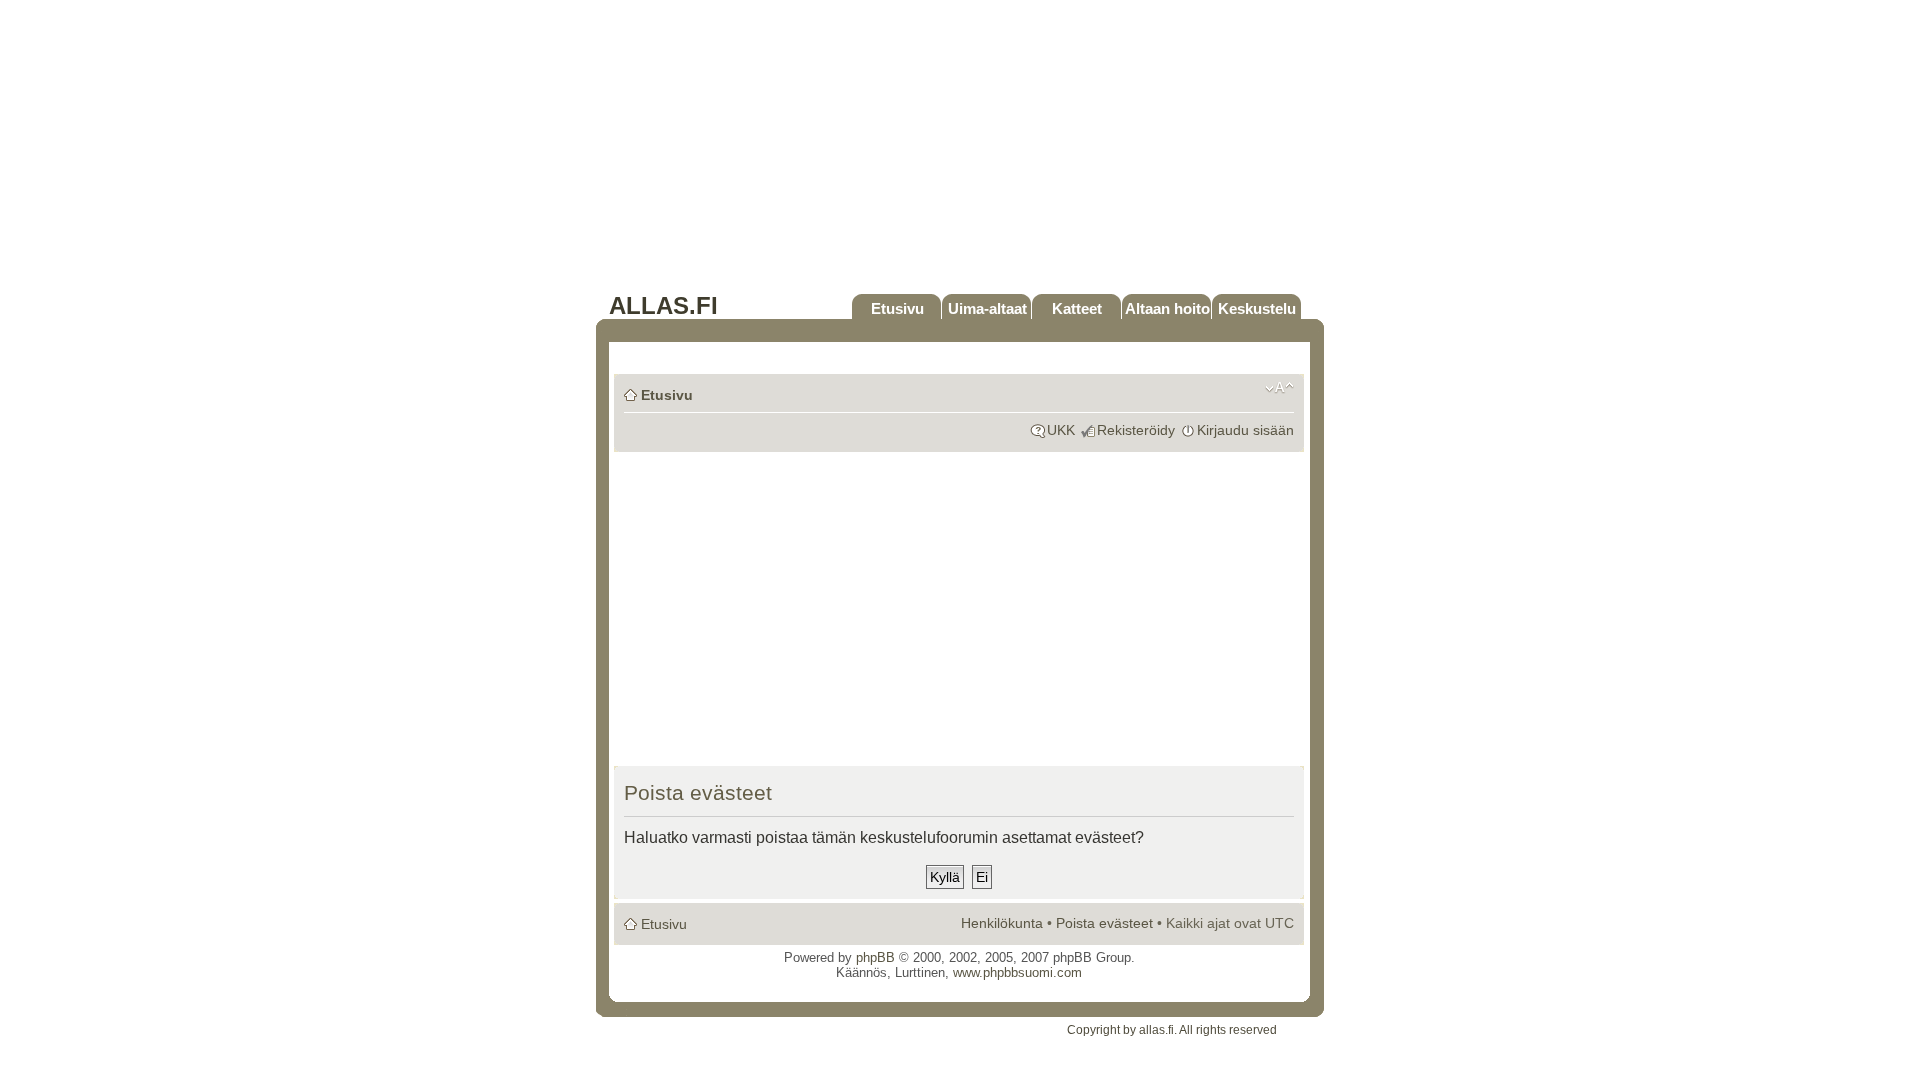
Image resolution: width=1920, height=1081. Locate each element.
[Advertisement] (960, 152)
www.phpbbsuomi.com (1017, 972)
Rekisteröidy (1136, 430)
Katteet (1077, 308)
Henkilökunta (1002, 923)
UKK (1061, 430)
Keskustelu (1257, 308)
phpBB (875, 957)
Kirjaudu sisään (1245, 430)
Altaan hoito (1167, 308)
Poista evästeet (1104, 923)
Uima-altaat (987, 308)
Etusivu (897, 308)
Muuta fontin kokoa (1279, 388)
